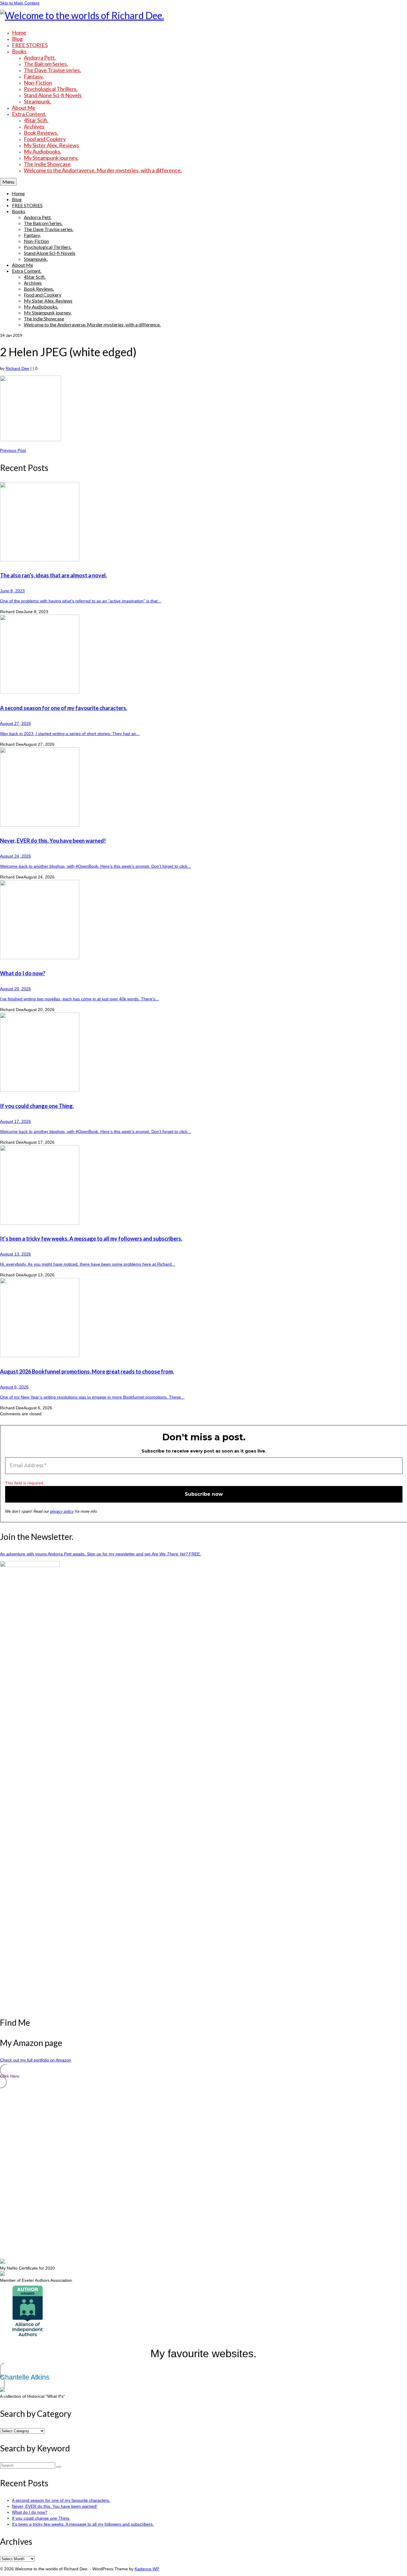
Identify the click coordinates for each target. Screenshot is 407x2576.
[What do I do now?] (203, 920)
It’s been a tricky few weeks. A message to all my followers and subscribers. (83, 2524)
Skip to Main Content (20, 3)
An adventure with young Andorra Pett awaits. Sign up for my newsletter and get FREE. (101, 1554)
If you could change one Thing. (41, 2518)
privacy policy (62, 1511)
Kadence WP (147, 2569)
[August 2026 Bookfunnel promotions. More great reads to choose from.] (203, 1318)
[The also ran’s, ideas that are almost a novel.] (203, 522)
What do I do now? (30, 2512)
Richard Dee (17, 368)
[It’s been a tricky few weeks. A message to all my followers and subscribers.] (203, 1186)
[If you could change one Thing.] (203, 1053)
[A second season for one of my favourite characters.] (203, 655)
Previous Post (13, 450)
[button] (203, 2076)
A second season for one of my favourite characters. (61, 2500)
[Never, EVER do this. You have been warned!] (203, 788)
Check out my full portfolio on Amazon (36, 2060)
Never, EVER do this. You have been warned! (55, 2506)
